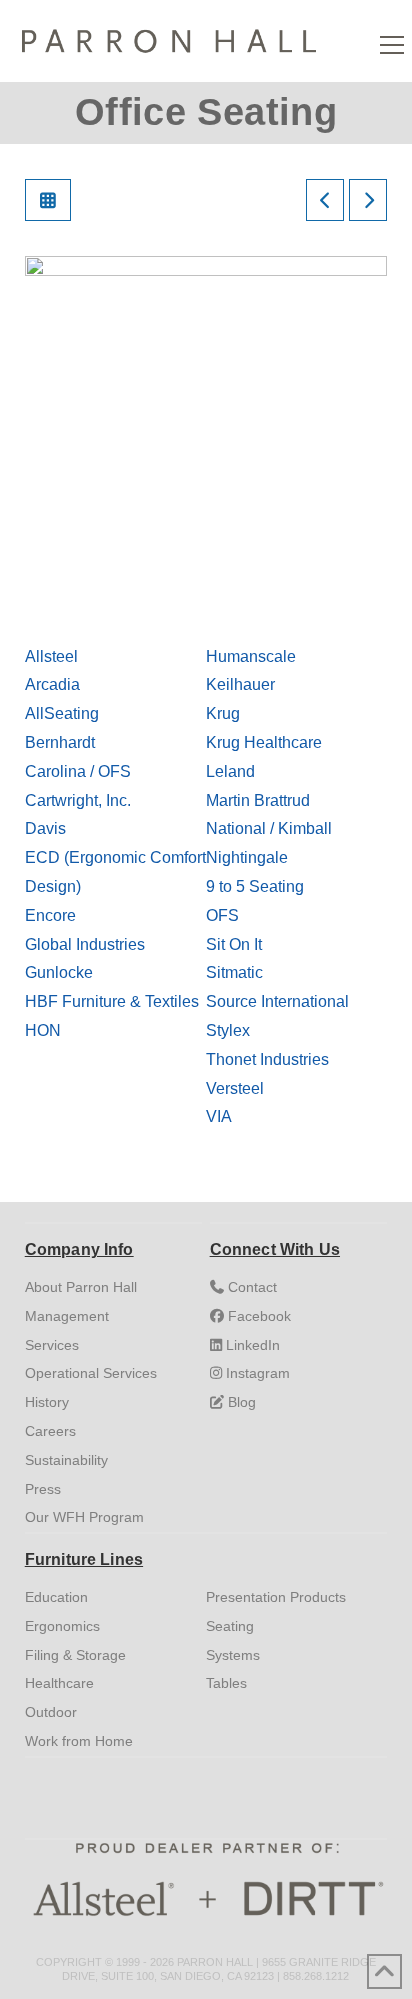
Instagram (256, 1373)
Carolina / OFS (78, 771)
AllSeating (62, 713)
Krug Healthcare (264, 742)
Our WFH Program (84, 1517)
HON (43, 1030)
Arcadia (52, 684)
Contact (250, 1287)
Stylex (228, 1030)
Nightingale (247, 857)
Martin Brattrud (258, 800)
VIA (219, 1116)
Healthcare (59, 1683)
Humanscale (251, 656)
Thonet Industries (267, 1059)
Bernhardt (60, 742)
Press (43, 1489)
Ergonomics (62, 1626)
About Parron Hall (81, 1287)
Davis (45, 828)
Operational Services (91, 1373)
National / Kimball (269, 828)
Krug (223, 713)
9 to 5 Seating (255, 886)
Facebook (257, 1316)
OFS (222, 915)
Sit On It (234, 944)
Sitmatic (234, 972)
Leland (230, 771)
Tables (226, 1683)
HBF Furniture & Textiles (112, 1001)
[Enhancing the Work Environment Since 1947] (169, 37)
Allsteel (51, 656)
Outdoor (51, 1712)
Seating (230, 1626)
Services (52, 1345)
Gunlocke (59, 972)
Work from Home (79, 1741)
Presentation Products (276, 1597)
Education (56, 1597)
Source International (277, 1001)
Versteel (235, 1088)
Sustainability (66, 1460)
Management (67, 1316)
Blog (240, 1402)
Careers (50, 1431)
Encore (50, 915)
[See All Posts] (48, 200)
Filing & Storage (75, 1655)
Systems (233, 1655)
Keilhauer (240, 684)
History (47, 1402)
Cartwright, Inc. (78, 800)
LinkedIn (251, 1345)
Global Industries (85, 944)
